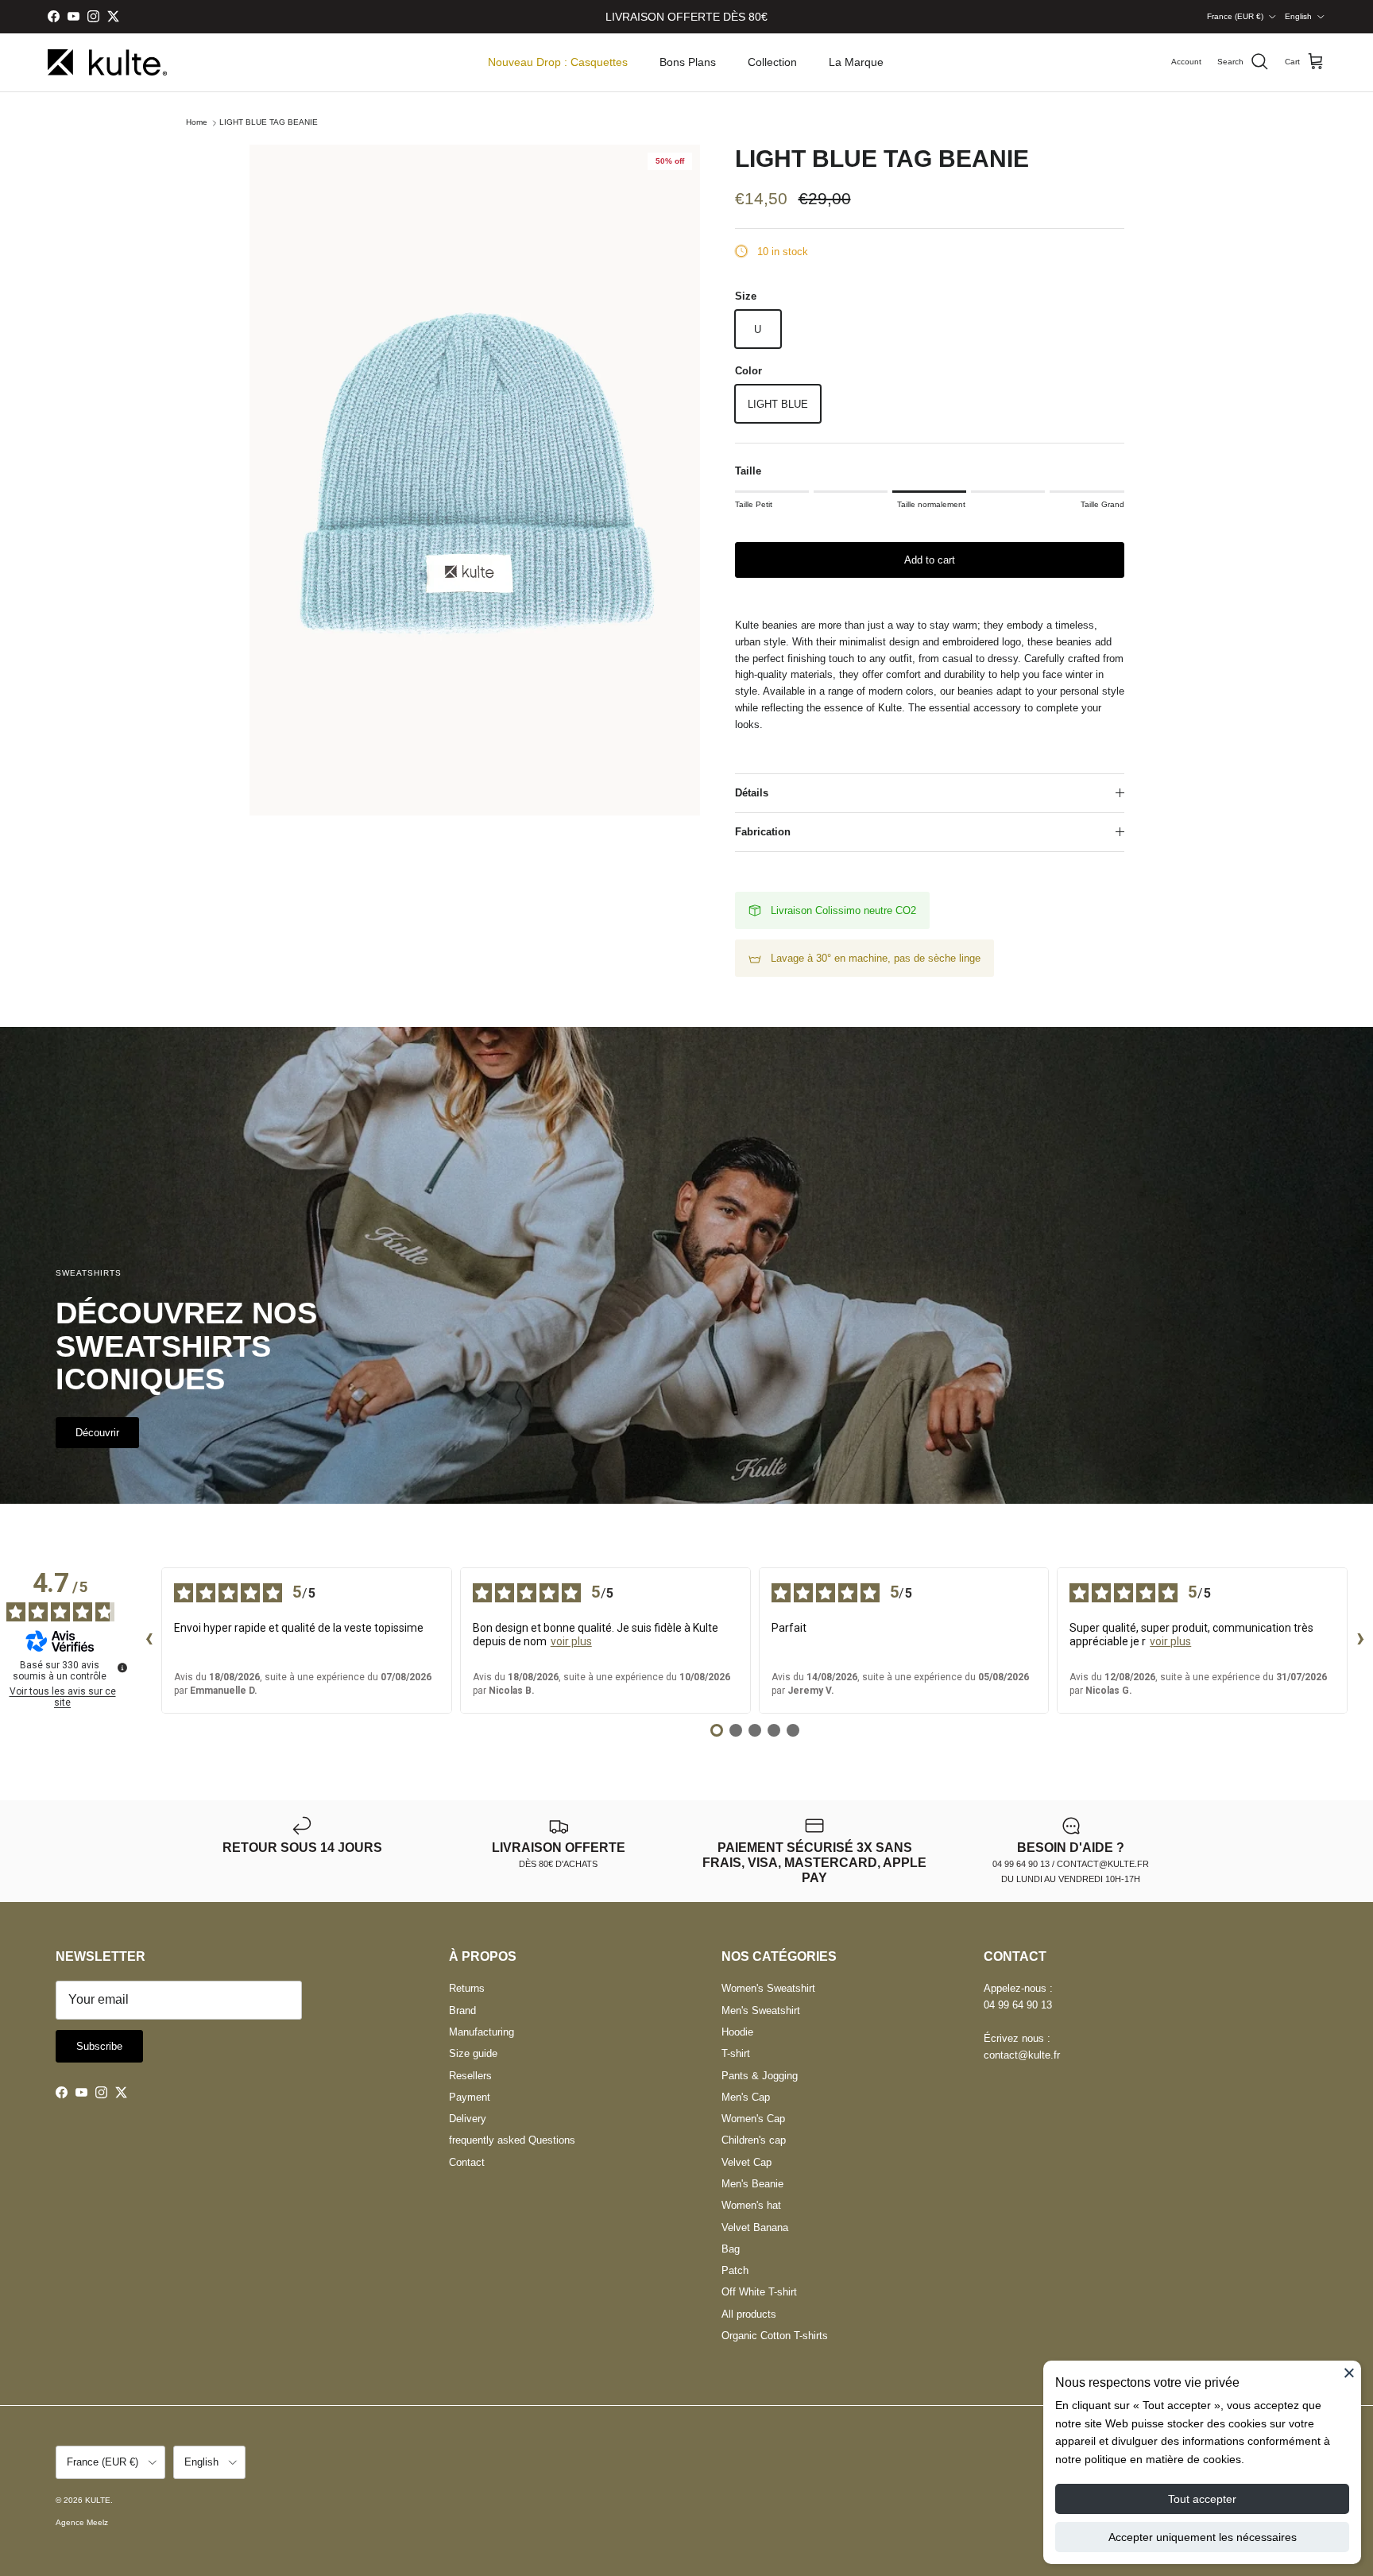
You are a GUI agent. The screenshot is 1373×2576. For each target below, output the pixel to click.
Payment (470, 2097)
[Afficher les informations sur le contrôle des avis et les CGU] (122, 1668)
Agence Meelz (82, 2522)
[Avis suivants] (1360, 1641)
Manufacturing (482, 2032)
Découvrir (97, 1433)
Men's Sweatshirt (761, 2010)
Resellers (470, 2076)
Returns (467, 1988)
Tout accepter (1202, 2499)
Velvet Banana (755, 2227)
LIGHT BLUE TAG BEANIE (269, 123)
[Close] (1349, 2373)
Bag (731, 2249)
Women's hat (751, 2205)
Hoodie (737, 2032)
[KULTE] (107, 62)
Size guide (473, 2053)
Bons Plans (688, 62)
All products (749, 2314)
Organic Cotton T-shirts (775, 2336)
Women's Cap (753, 2119)
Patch (735, 2270)
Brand (462, 2010)
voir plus (571, 1641)
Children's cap (754, 2140)
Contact (467, 2162)
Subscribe (99, 2046)
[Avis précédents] (149, 1641)
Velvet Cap (746, 2162)
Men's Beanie (752, 2184)
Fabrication (763, 832)
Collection (772, 62)
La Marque (856, 62)
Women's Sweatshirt (768, 1988)
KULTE (98, 2500)
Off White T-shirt (759, 2292)
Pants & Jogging (760, 2076)
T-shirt (736, 2053)
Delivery (468, 2119)
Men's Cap (746, 2097)
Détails (752, 793)
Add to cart (930, 560)
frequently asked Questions (512, 2140)
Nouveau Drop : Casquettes (558, 62)
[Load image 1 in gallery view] (475, 480)
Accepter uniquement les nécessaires (1203, 2537)
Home (197, 123)
